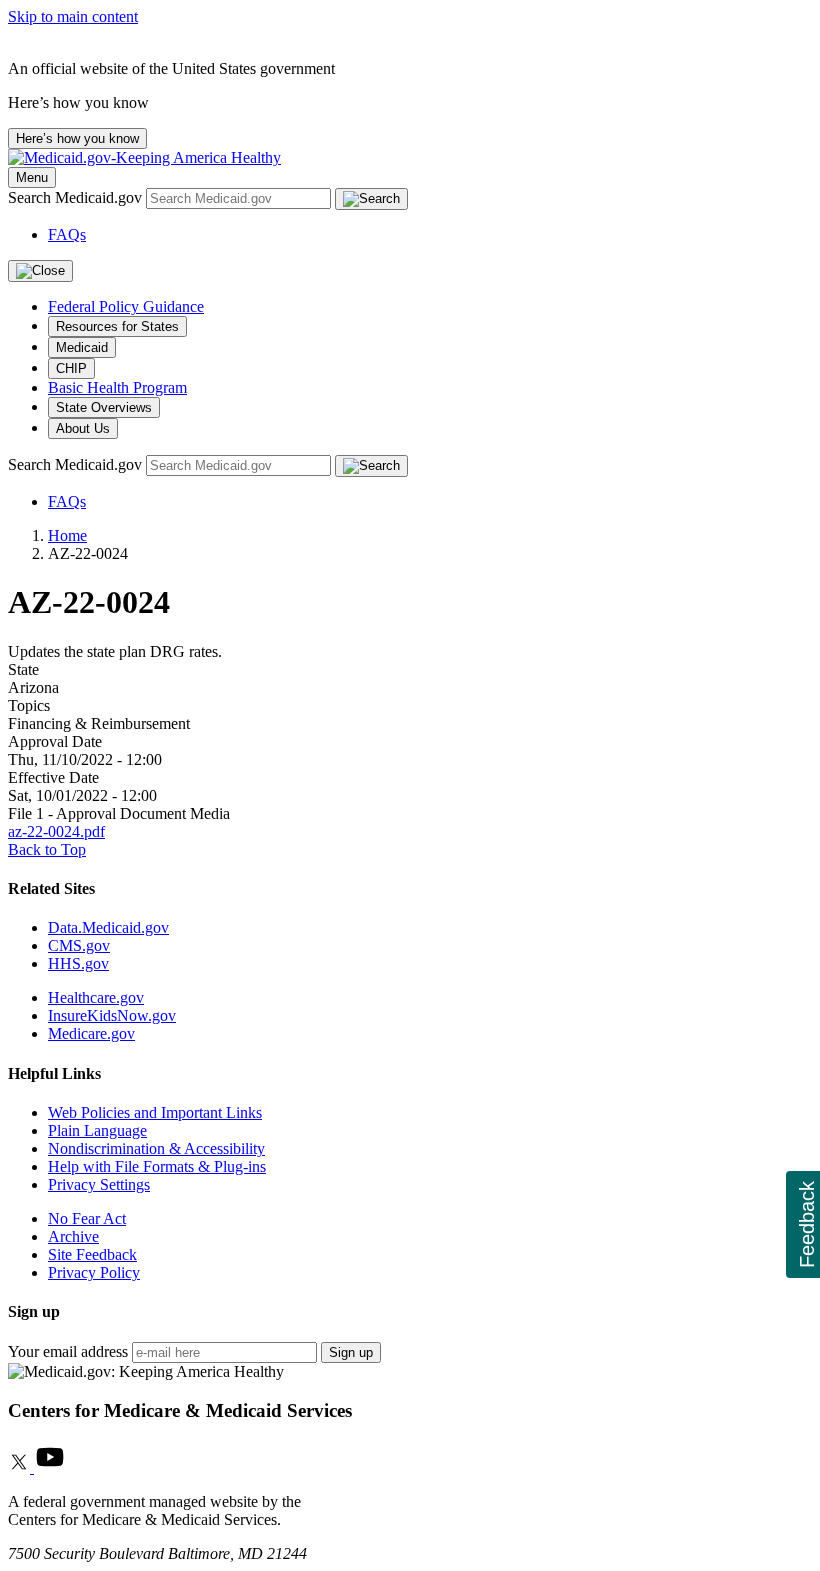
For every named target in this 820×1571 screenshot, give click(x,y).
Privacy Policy (94, 1272)
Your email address (68, 1351)
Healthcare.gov (96, 997)
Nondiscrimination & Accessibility (156, 1148)
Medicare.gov (91, 1033)
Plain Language (97, 1130)
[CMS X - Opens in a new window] (21, 1467)
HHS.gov (78, 963)
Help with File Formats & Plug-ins (157, 1166)
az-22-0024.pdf (56, 831)
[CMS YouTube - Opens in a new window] (50, 1467)
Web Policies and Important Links (155, 1112)
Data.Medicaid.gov (108, 927)
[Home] (144, 157)
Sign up (351, 1352)
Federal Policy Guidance (126, 306)
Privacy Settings (99, 1184)
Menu (32, 177)
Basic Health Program (117, 387)
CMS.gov (79, 945)
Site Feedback (92, 1254)
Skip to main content (73, 16)
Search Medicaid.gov (77, 197)
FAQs (67, 234)
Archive (73, 1236)
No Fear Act (87, 1218)
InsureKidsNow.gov (112, 1015)
